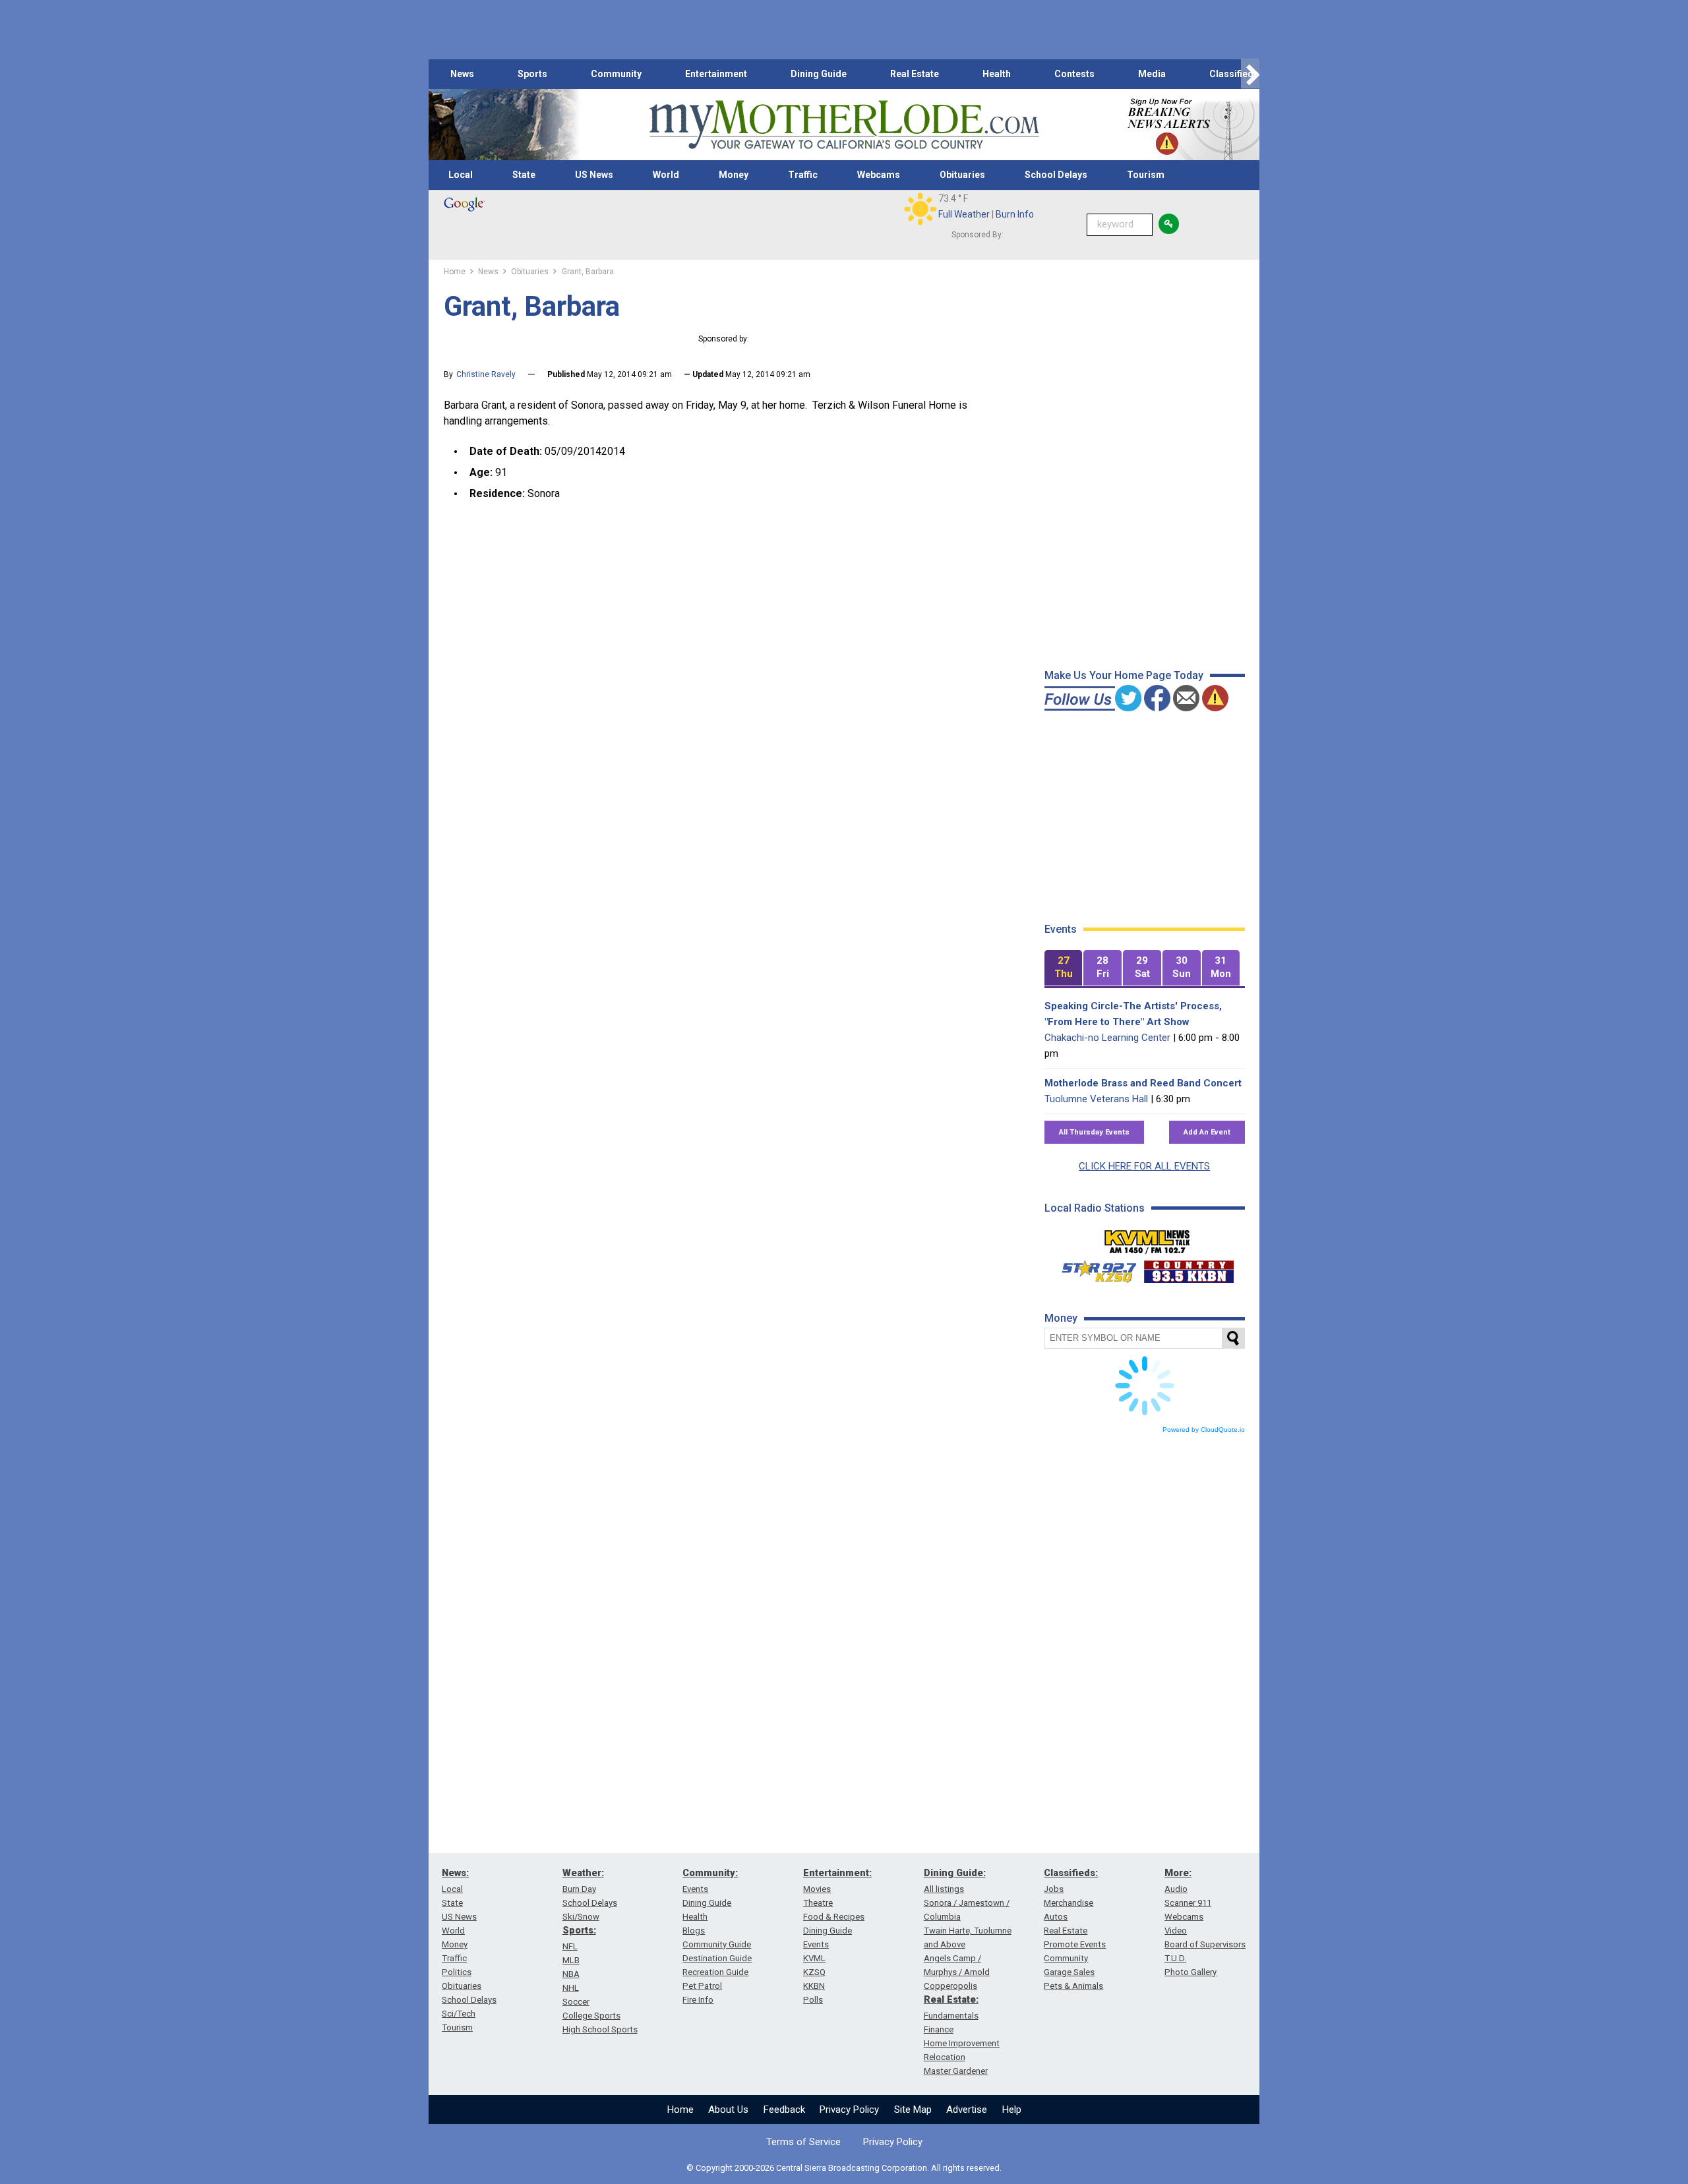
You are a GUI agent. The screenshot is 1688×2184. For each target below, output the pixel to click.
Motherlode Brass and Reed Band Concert (1143, 1083)
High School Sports (600, 2029)
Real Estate (915, 74)
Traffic (803, 175)
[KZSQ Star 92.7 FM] (1093, 1268)
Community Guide (717, 1944)
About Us (728, 2110)
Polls (813, 2000)
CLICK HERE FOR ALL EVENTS (1144, 1166)
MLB (571, 1960)
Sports (532, 74)
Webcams (879, 175)
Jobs (1054, 1889)
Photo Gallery (1191, 1972)
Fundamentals (951, 2016)
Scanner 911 (1188, 1903)
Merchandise (1069, 1903)
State (524, 175)
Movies (817, 1889)
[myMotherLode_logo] (844, 125)
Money (734, 175)
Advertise (967, 2110)
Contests (1074, 74)
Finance (939, 2029)
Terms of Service (803, 2142)
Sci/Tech (459, 2014)
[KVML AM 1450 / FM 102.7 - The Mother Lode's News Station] (1147, 1238)
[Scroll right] (1250, 74)
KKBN (814, 1986)
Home (680, 2110)
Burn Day (579, 1889)
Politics (457, 1972)
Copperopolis (950, 1986)
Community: (710, 1873)
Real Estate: (951, 1999)
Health (997, 74)
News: (455, 1873)
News (462, 74)
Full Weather (964, 214)
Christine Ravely (486, 374)
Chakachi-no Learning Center (1107, 1038)
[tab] (1064, 968)
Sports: (579, 1930)
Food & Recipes (834, 1917)
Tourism (1146, 175)
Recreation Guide (715, 1972)
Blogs (694, 1931)
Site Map (913, 2110)
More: (1178, 1873)
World (666, 175)
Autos (1056, 1917)
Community (616, 74)
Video (1176, 1931)
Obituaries (962, 175)
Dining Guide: (955, 1873)
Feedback (784, 2110)
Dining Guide (819, 74)
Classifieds (1234, 74)
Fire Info (698, 2000)
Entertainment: (837, 1873)
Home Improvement (962, 2043)
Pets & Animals (1073, 1986)
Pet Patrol (702, 1986)
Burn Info (1015, 214)
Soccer (576, 2002)
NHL (571, 1988)
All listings (944, 1889)
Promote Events (1075, 1944)
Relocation (945, 2057)
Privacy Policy (849, 2110)
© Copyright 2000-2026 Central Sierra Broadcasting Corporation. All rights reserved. (844, 2168)
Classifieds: (1071, 1873)
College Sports (591, 2016)
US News (594, 175)
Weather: (583, 1873)
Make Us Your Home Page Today (1124, 675)
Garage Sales (1069, 1972)
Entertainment (716, 74)
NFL (570, 1946)
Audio (1176, 1889)
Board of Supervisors (1205, 1944)
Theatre (818, 1903)
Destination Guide (717, 1958)
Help (1012, 2110)
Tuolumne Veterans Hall (1096, 1099)
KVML (814, 1958)
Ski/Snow (581, 1917)
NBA (571, 1974)
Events (695, 1889)
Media (1152, 74)
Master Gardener (956, 2071)
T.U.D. (1175, 1958)
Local (461, 175)
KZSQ (814, 1972)
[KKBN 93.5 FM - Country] (1189, 1268)
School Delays (1056, 175)
